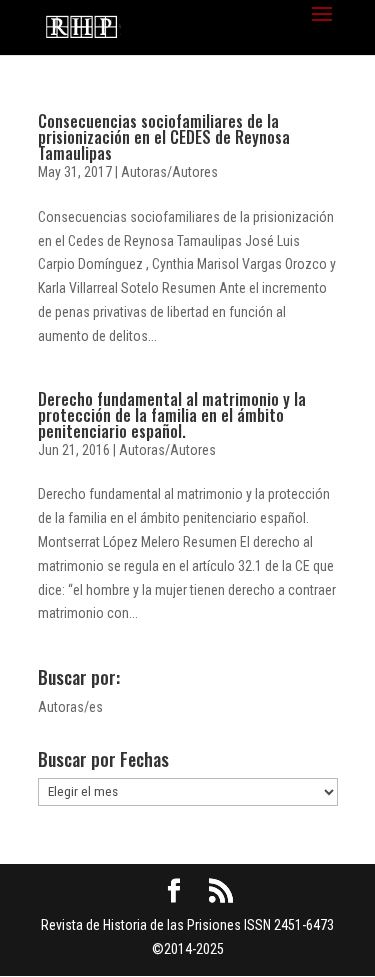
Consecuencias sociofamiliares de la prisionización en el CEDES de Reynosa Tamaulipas (164, 137)
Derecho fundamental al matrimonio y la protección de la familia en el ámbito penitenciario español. (172, 415)
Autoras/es (70, 707)
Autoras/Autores (169, 172)
